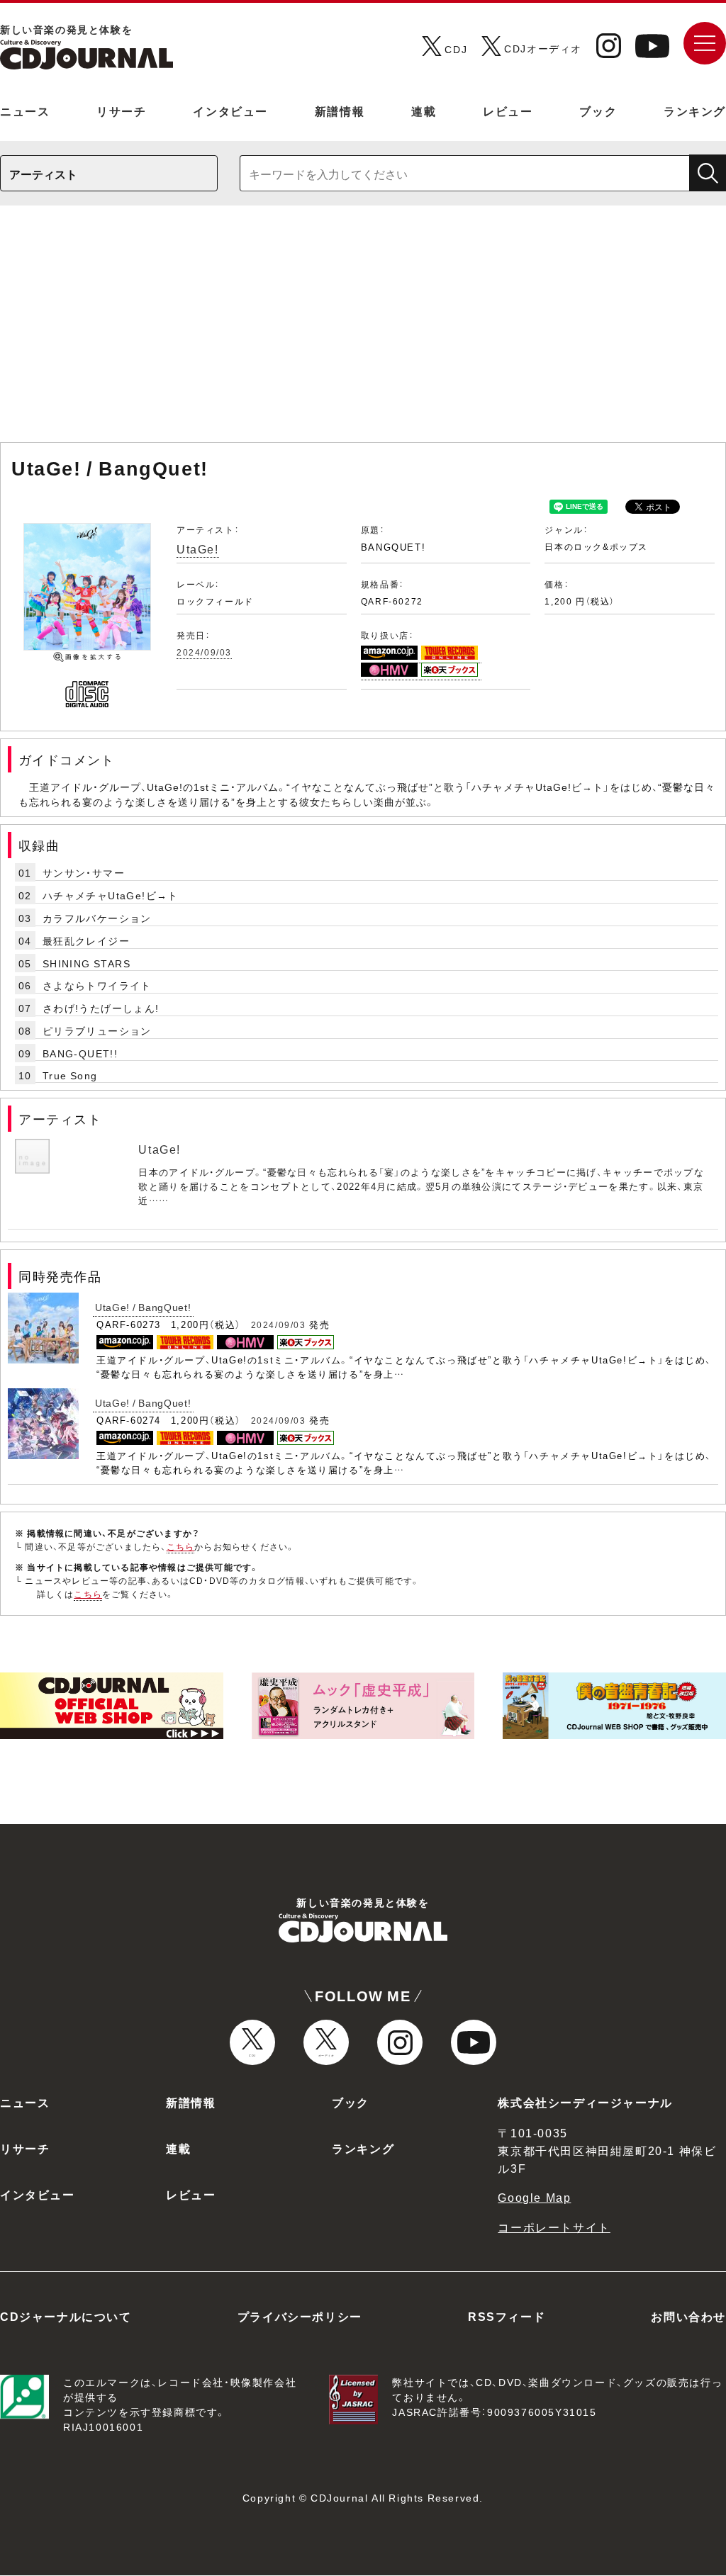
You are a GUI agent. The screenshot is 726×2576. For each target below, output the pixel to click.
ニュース (25, 111)
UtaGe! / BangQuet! (143, 1307)
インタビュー (230, 111)
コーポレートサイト (554, 2227)
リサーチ (121, 111)
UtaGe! (198, 549)
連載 (424, 111)
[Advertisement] (363, 331)
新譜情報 (340, 111)
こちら (181, 1546)
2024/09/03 (204, 652)
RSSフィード (507, 2316)
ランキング (695, 111)
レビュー (508, 111)
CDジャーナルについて (66, 2316)
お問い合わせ (688, 2316)
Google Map (534, 2197)
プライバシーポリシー (300, 2316)
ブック (598, 111)
